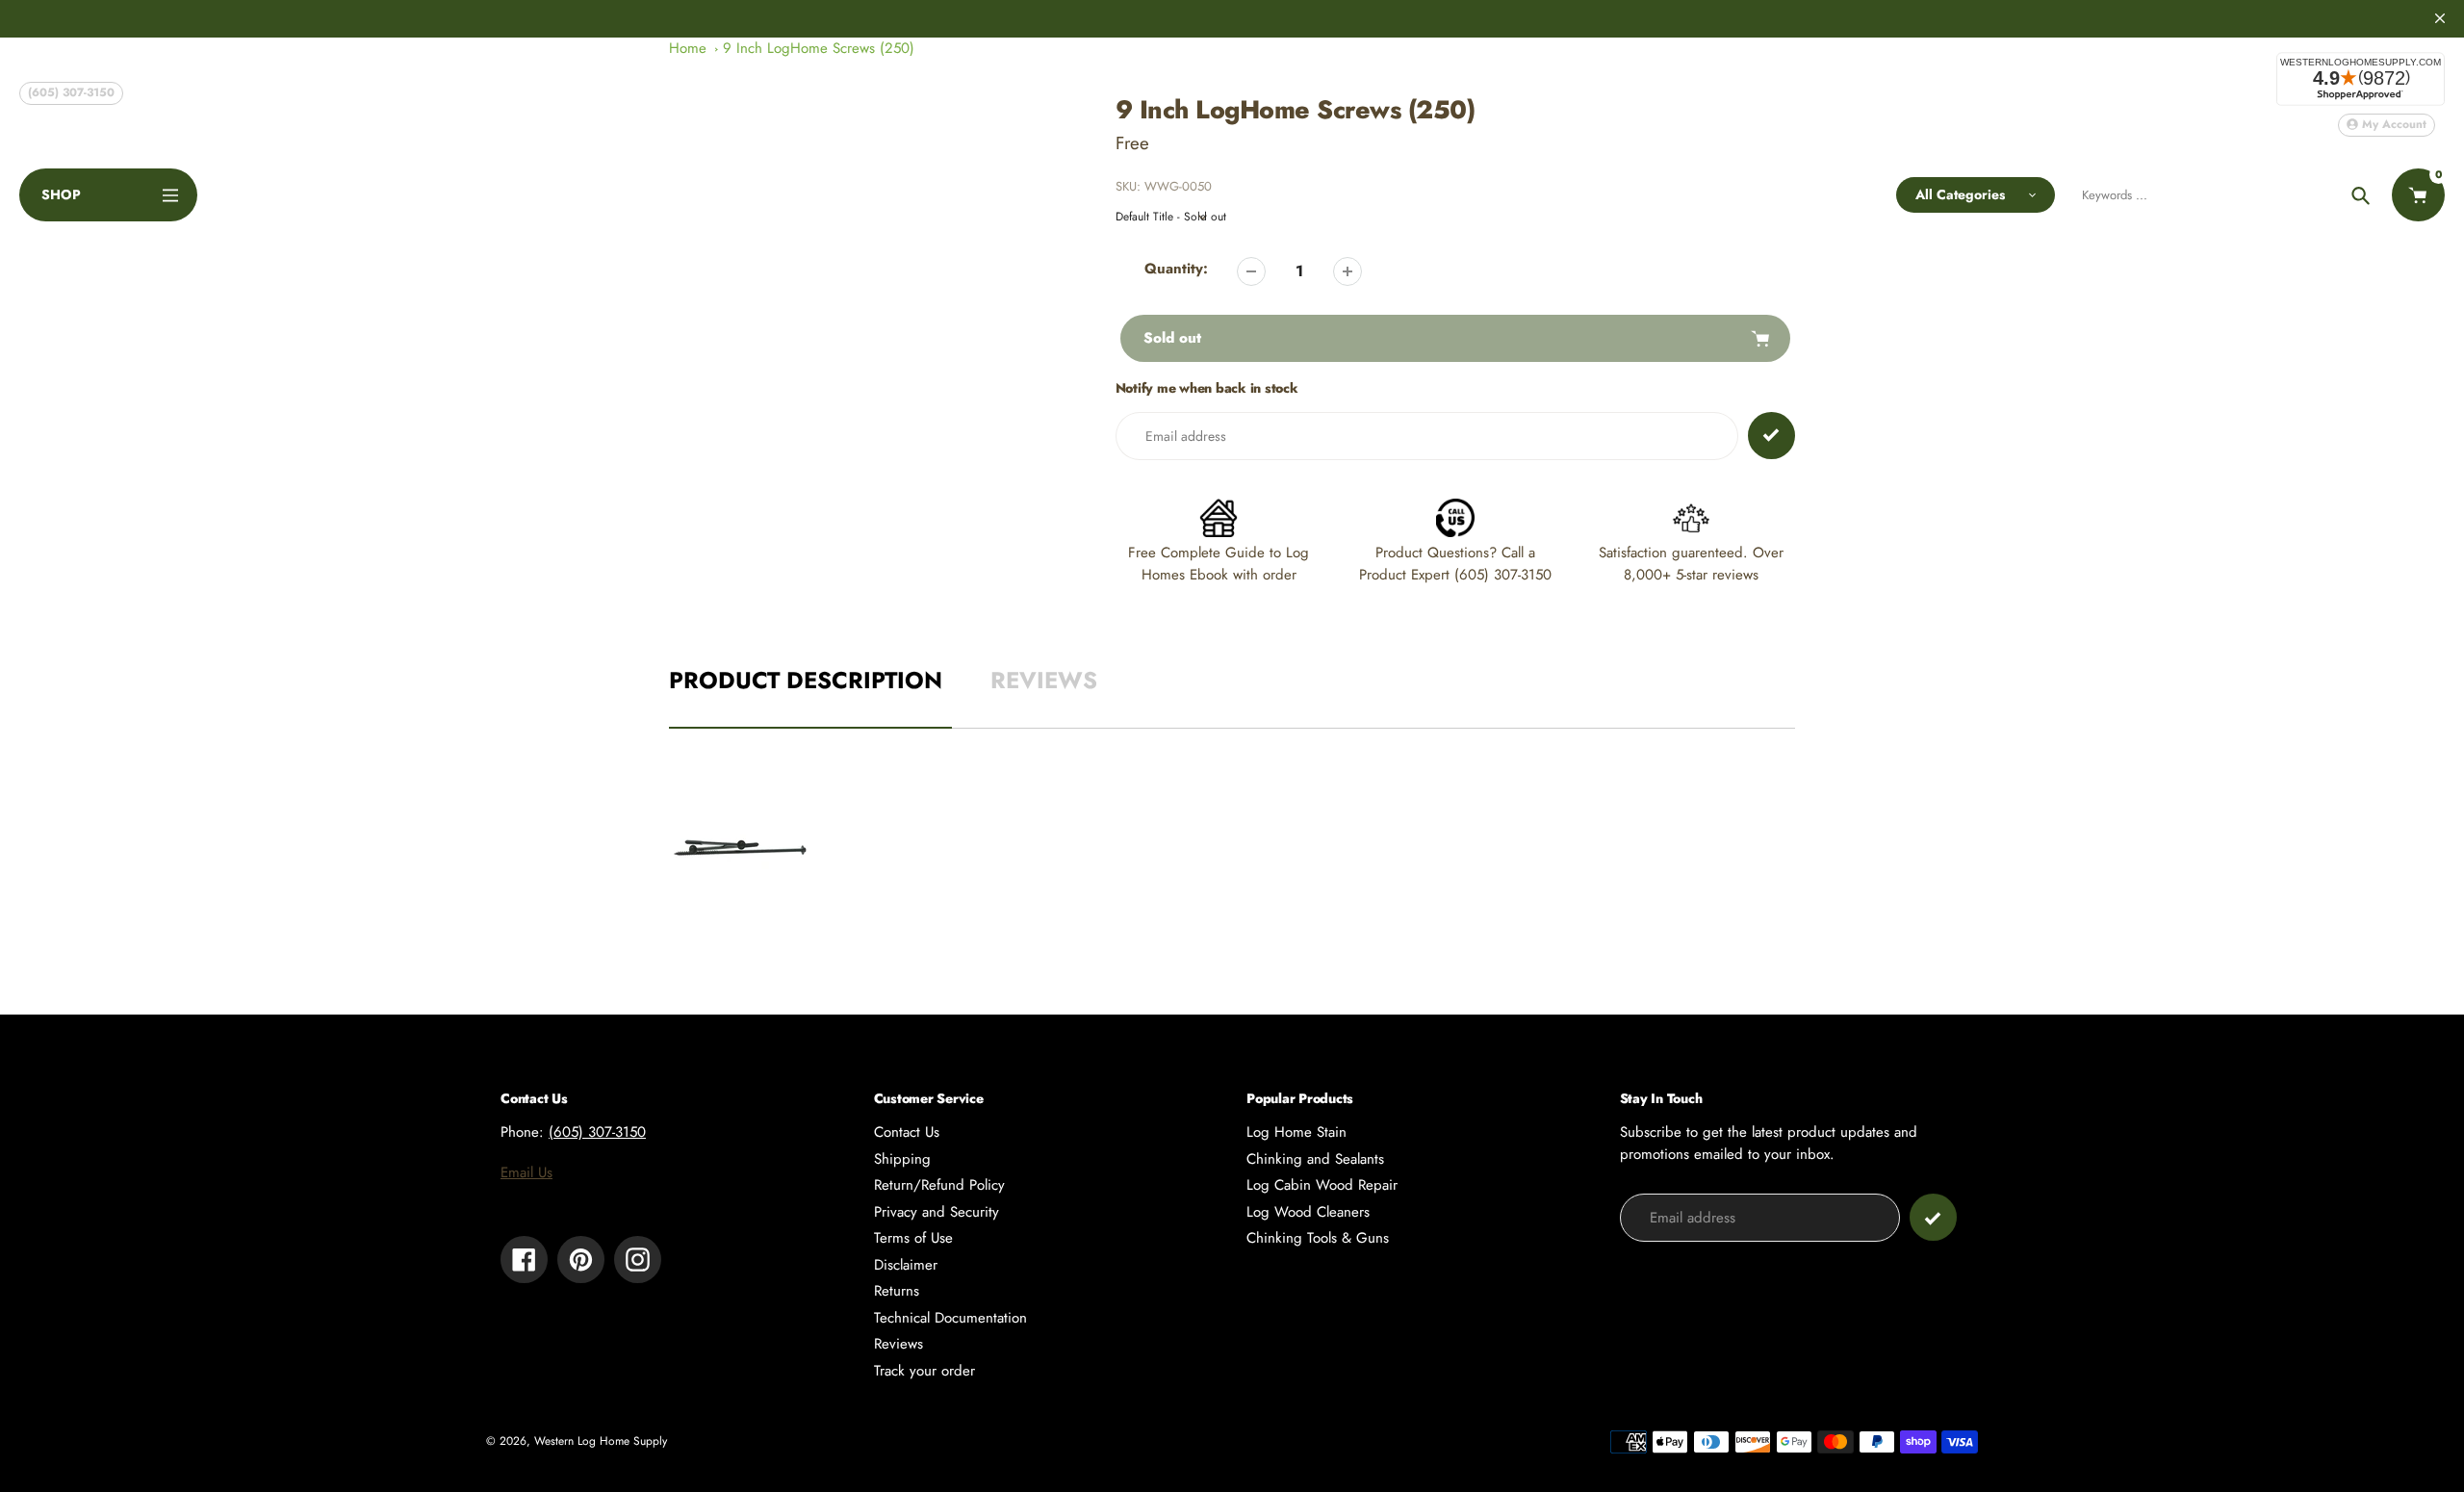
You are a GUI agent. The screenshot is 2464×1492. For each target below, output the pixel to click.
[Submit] (1933, 1217)
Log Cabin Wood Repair (1322, 1185)
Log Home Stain (1296, 1132)
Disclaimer (906, 1265)
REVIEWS (1044, 680)
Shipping (902, 1159)
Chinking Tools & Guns (1318, 1238)
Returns (897, 1291)
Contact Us (907, 1132)
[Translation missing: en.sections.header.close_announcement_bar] (2440, 18)
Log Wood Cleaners (1308, 1212)
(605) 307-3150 (71, 92)
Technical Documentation (950, 1318)
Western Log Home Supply (601, 1441)
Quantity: (1176, 269)
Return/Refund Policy (939, 1185)
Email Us (526, 1172)
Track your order (924, 1371)
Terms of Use (913, 1238)
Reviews (898, 1344)
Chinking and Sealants (1315, 1159)
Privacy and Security (937, 1212)
